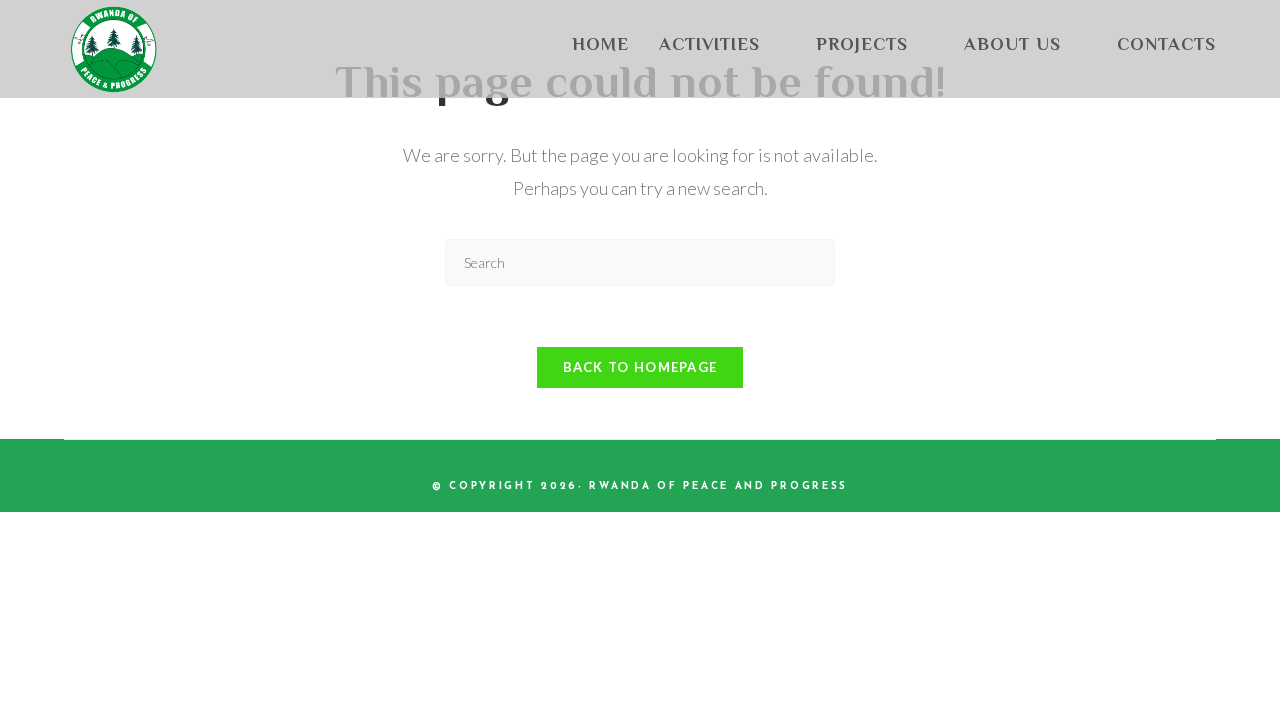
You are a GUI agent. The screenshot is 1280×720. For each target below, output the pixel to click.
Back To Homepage (640, 367)
